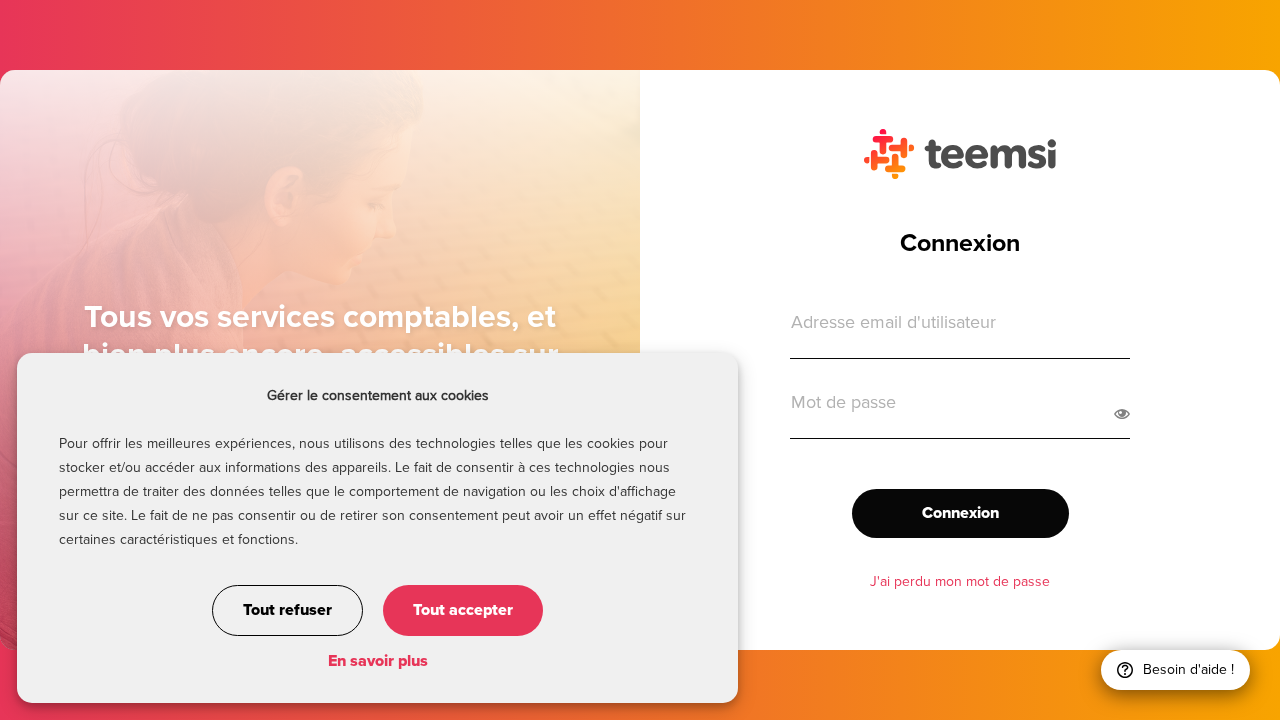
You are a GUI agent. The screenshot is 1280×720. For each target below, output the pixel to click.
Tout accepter (463, 610)
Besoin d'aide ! (1188, 670)
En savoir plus (378, 661)
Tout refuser (287, 610)
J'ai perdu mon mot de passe (960, 582)
